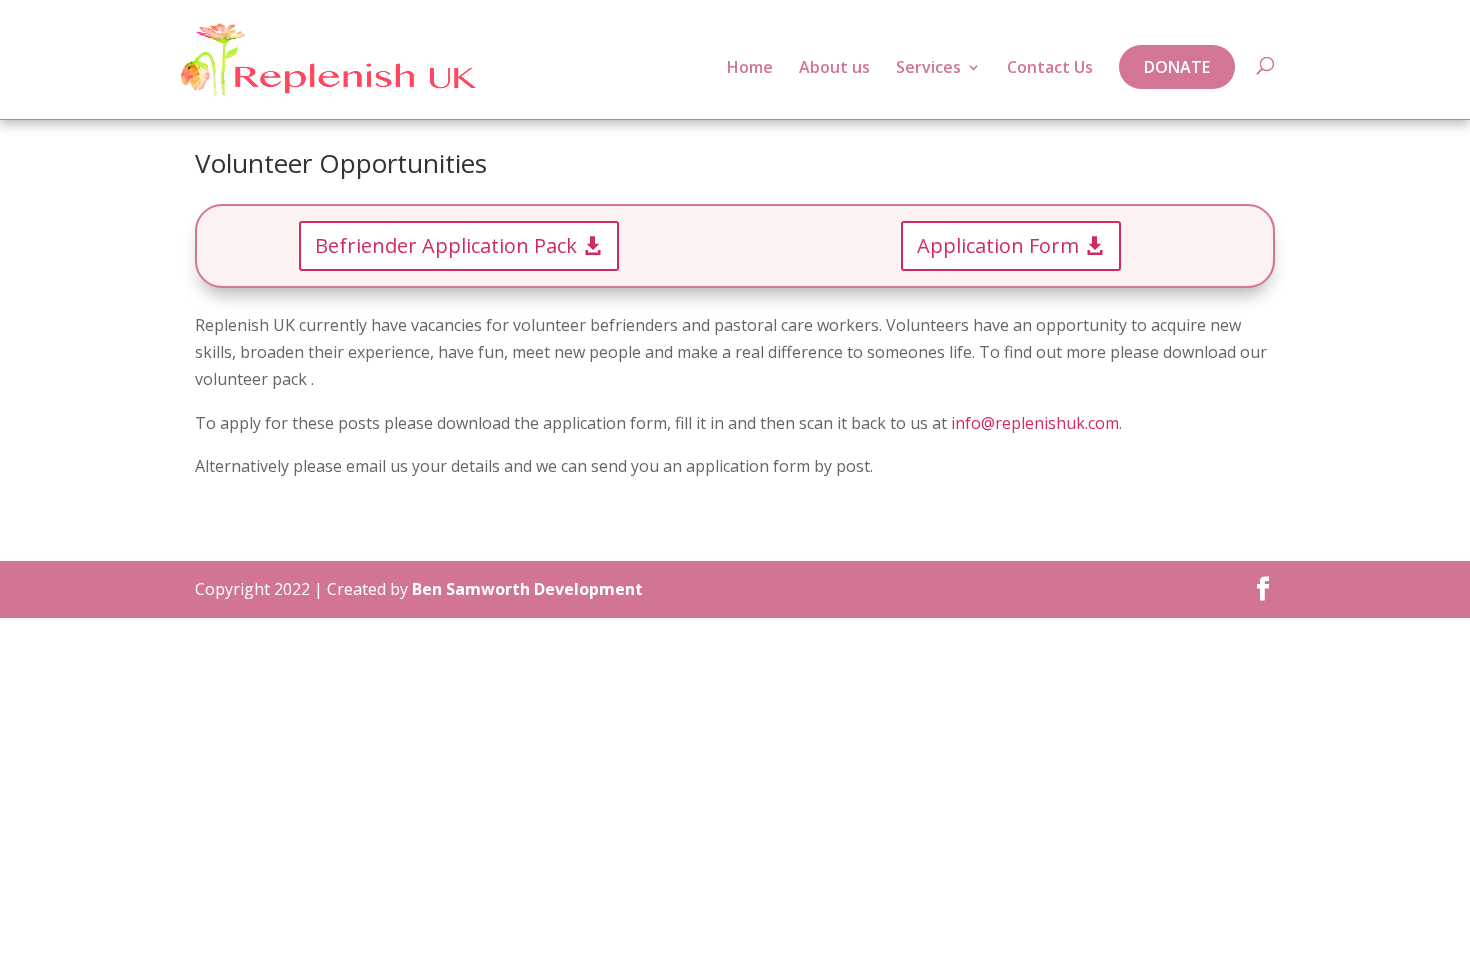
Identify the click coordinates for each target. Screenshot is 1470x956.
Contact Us (1050, 69)
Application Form (998, 245)
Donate (1177, 67)
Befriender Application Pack (446, 245)
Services (928, 69)
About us (834, 69)
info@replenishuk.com (1035, 423)
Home (750, 69)
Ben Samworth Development (527, 589)
